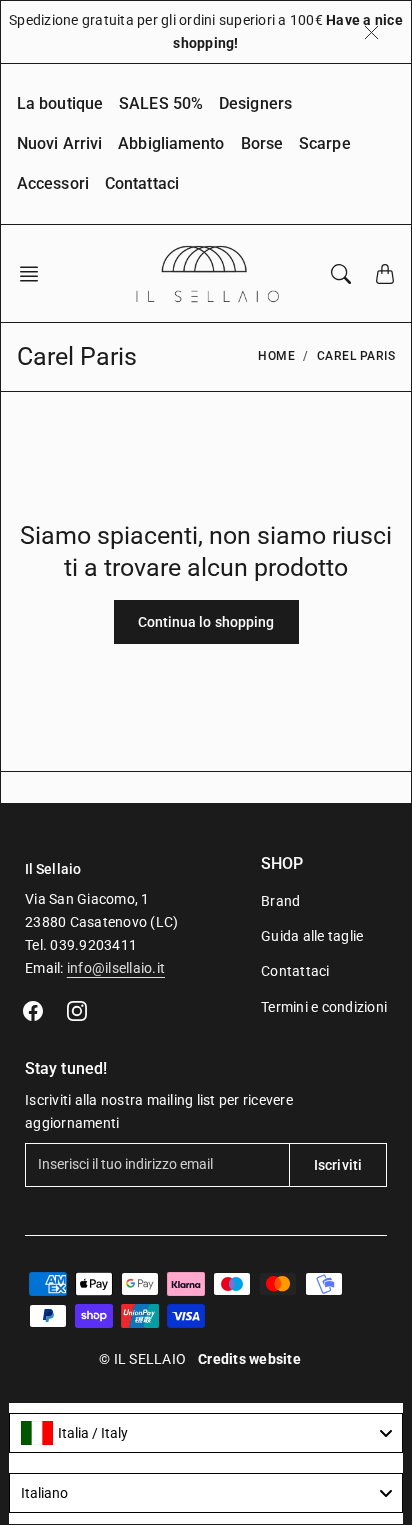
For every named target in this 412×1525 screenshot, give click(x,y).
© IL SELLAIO (142, 1359)
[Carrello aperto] (385, 274)
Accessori (53, 183)
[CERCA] (341, 274)
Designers (255, 103)
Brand (280, 901)
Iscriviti (338, 1165)
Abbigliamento (171, 143)
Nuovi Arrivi (59, 143)
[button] (35, 274)
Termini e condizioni (324, 1007)
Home (276, 356)
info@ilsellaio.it (116, 968)
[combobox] (206, 1433)
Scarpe (325, 143)
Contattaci (142, 183)
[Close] (371, 32)
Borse (262, 143)
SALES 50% (161, 103)
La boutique (60, 103)
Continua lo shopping (206, 622)
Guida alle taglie (312, 936)
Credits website (249, 1359)
